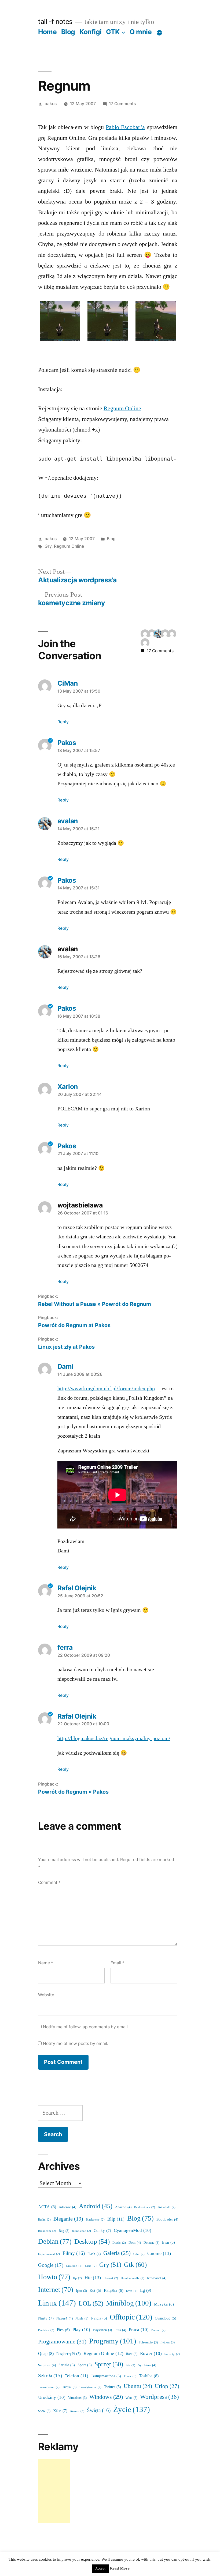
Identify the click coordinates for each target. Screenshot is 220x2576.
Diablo (119, 2243)
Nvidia (99, 2318)
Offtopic (131, 2317)
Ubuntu (138, 2386)
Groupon (74, 2266)
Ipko (81, 2291)
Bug (64, 2231)
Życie (132, 2410)
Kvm (132, 2291)
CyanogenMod (133, 2230)
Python (168, 2342)
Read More (120, 2568)
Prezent (158, 2330)
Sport (85, 2365)
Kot (95, 2291)
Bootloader (167, 2219)
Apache (123, 2207)
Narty (46, 2318)
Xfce (60, 2411)
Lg (146, 2290)
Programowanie (62, 2342)
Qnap (46, 2354)
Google (51, 2265)
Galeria (117, 2253)
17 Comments (122, 104)
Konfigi (91, 32)
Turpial (69, 2387)
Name (46, 1963)
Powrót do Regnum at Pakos (74, 1325)
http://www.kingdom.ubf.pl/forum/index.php (106, 1389)
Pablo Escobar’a (125, 127)
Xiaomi (77, 2411)
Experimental (49, 2254)
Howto (54, 2277)
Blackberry (95, 2220)
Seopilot (47, 2365)
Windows (106, 2397)
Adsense (67, 2207)
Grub (91, 2266)
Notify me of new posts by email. (76, 2044)
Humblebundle (133, 2278)
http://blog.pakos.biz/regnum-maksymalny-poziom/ (114, 1738)
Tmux (130, 2376)
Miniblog (129, 2303)
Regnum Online (122, 408)
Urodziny (52, 2397)
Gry (48, 546)
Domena (151, 2243)
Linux (57, 2303)
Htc (93, 2278)
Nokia (82, 2319)
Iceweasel (157, 2278)
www (44, 2411)
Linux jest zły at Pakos (66, 1347)
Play (81, 2330)
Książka (114, 2291)
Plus (120, 2330)
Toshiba (149, 2376)
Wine (131, 2398)
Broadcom (47, 2231)
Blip (116, 2219)
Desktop (92, 2242)
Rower (151, 2354)
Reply (63, 722)
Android (96, 2206)
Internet (56, 2290)
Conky (102, 2231)
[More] (159, 33)
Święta (99, 2410)
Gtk (135, 2265)
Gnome (159, 2253)
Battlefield (167, 2207)
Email (118, 1963)
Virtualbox (77, 2398)
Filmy (74, 2253)
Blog (68, 32)
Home (47, 32)
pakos (51, 104)
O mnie (141, 32)
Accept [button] (100, 2568)
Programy (113, 2341)
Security (172, 2354)
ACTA (47, 2207)
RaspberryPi (69, 2354)
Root (132, 2354)
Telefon (76, 2376)
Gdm (139, 2254)
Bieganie (68, 2219)
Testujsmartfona (106, 2376)
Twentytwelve (90, 2387)
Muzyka (164, 2304)
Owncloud (166, 2318)
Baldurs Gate (145, 2207)
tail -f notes (55, 22)
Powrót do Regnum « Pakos (73, 1792)
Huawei (111, 2278)
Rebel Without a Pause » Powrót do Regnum (95, 1304)
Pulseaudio (148, 2342)
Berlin (44, 2220)
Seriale (67, 2365)
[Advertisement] (54, 2491)
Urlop (167, 2386)
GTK (113, 32)
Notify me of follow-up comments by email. (86, 2027)
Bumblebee (81, 2231)
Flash (94, 2254)
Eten (168, 2242)
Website (46, 1995)
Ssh (131, 2365)
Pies (63, 2330)
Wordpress (159, 2397)
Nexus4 (65, 2318)
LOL (91, 2304)
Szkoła (50, 2376)
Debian (55, 2242)
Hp (77, 2278)
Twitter (113, 2387)
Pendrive (46, 2330)
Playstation (102, 2330)
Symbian (147, 2365)
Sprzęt (109, 2364)
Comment (49, 1882)
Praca (139, 2330)
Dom (135, 2243)
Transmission (49, 2387)
